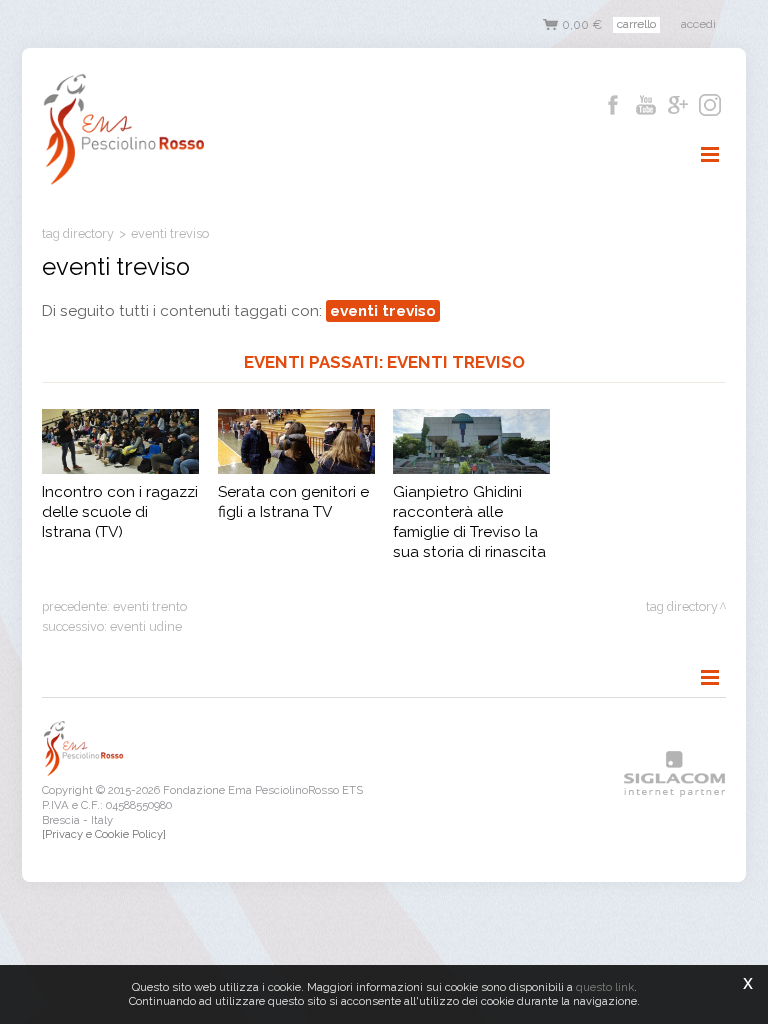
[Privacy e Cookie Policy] (104, 834)
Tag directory (78, 233)
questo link (605, 987)
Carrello (636, 24)
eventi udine (146, 626)
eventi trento (150, 606)
